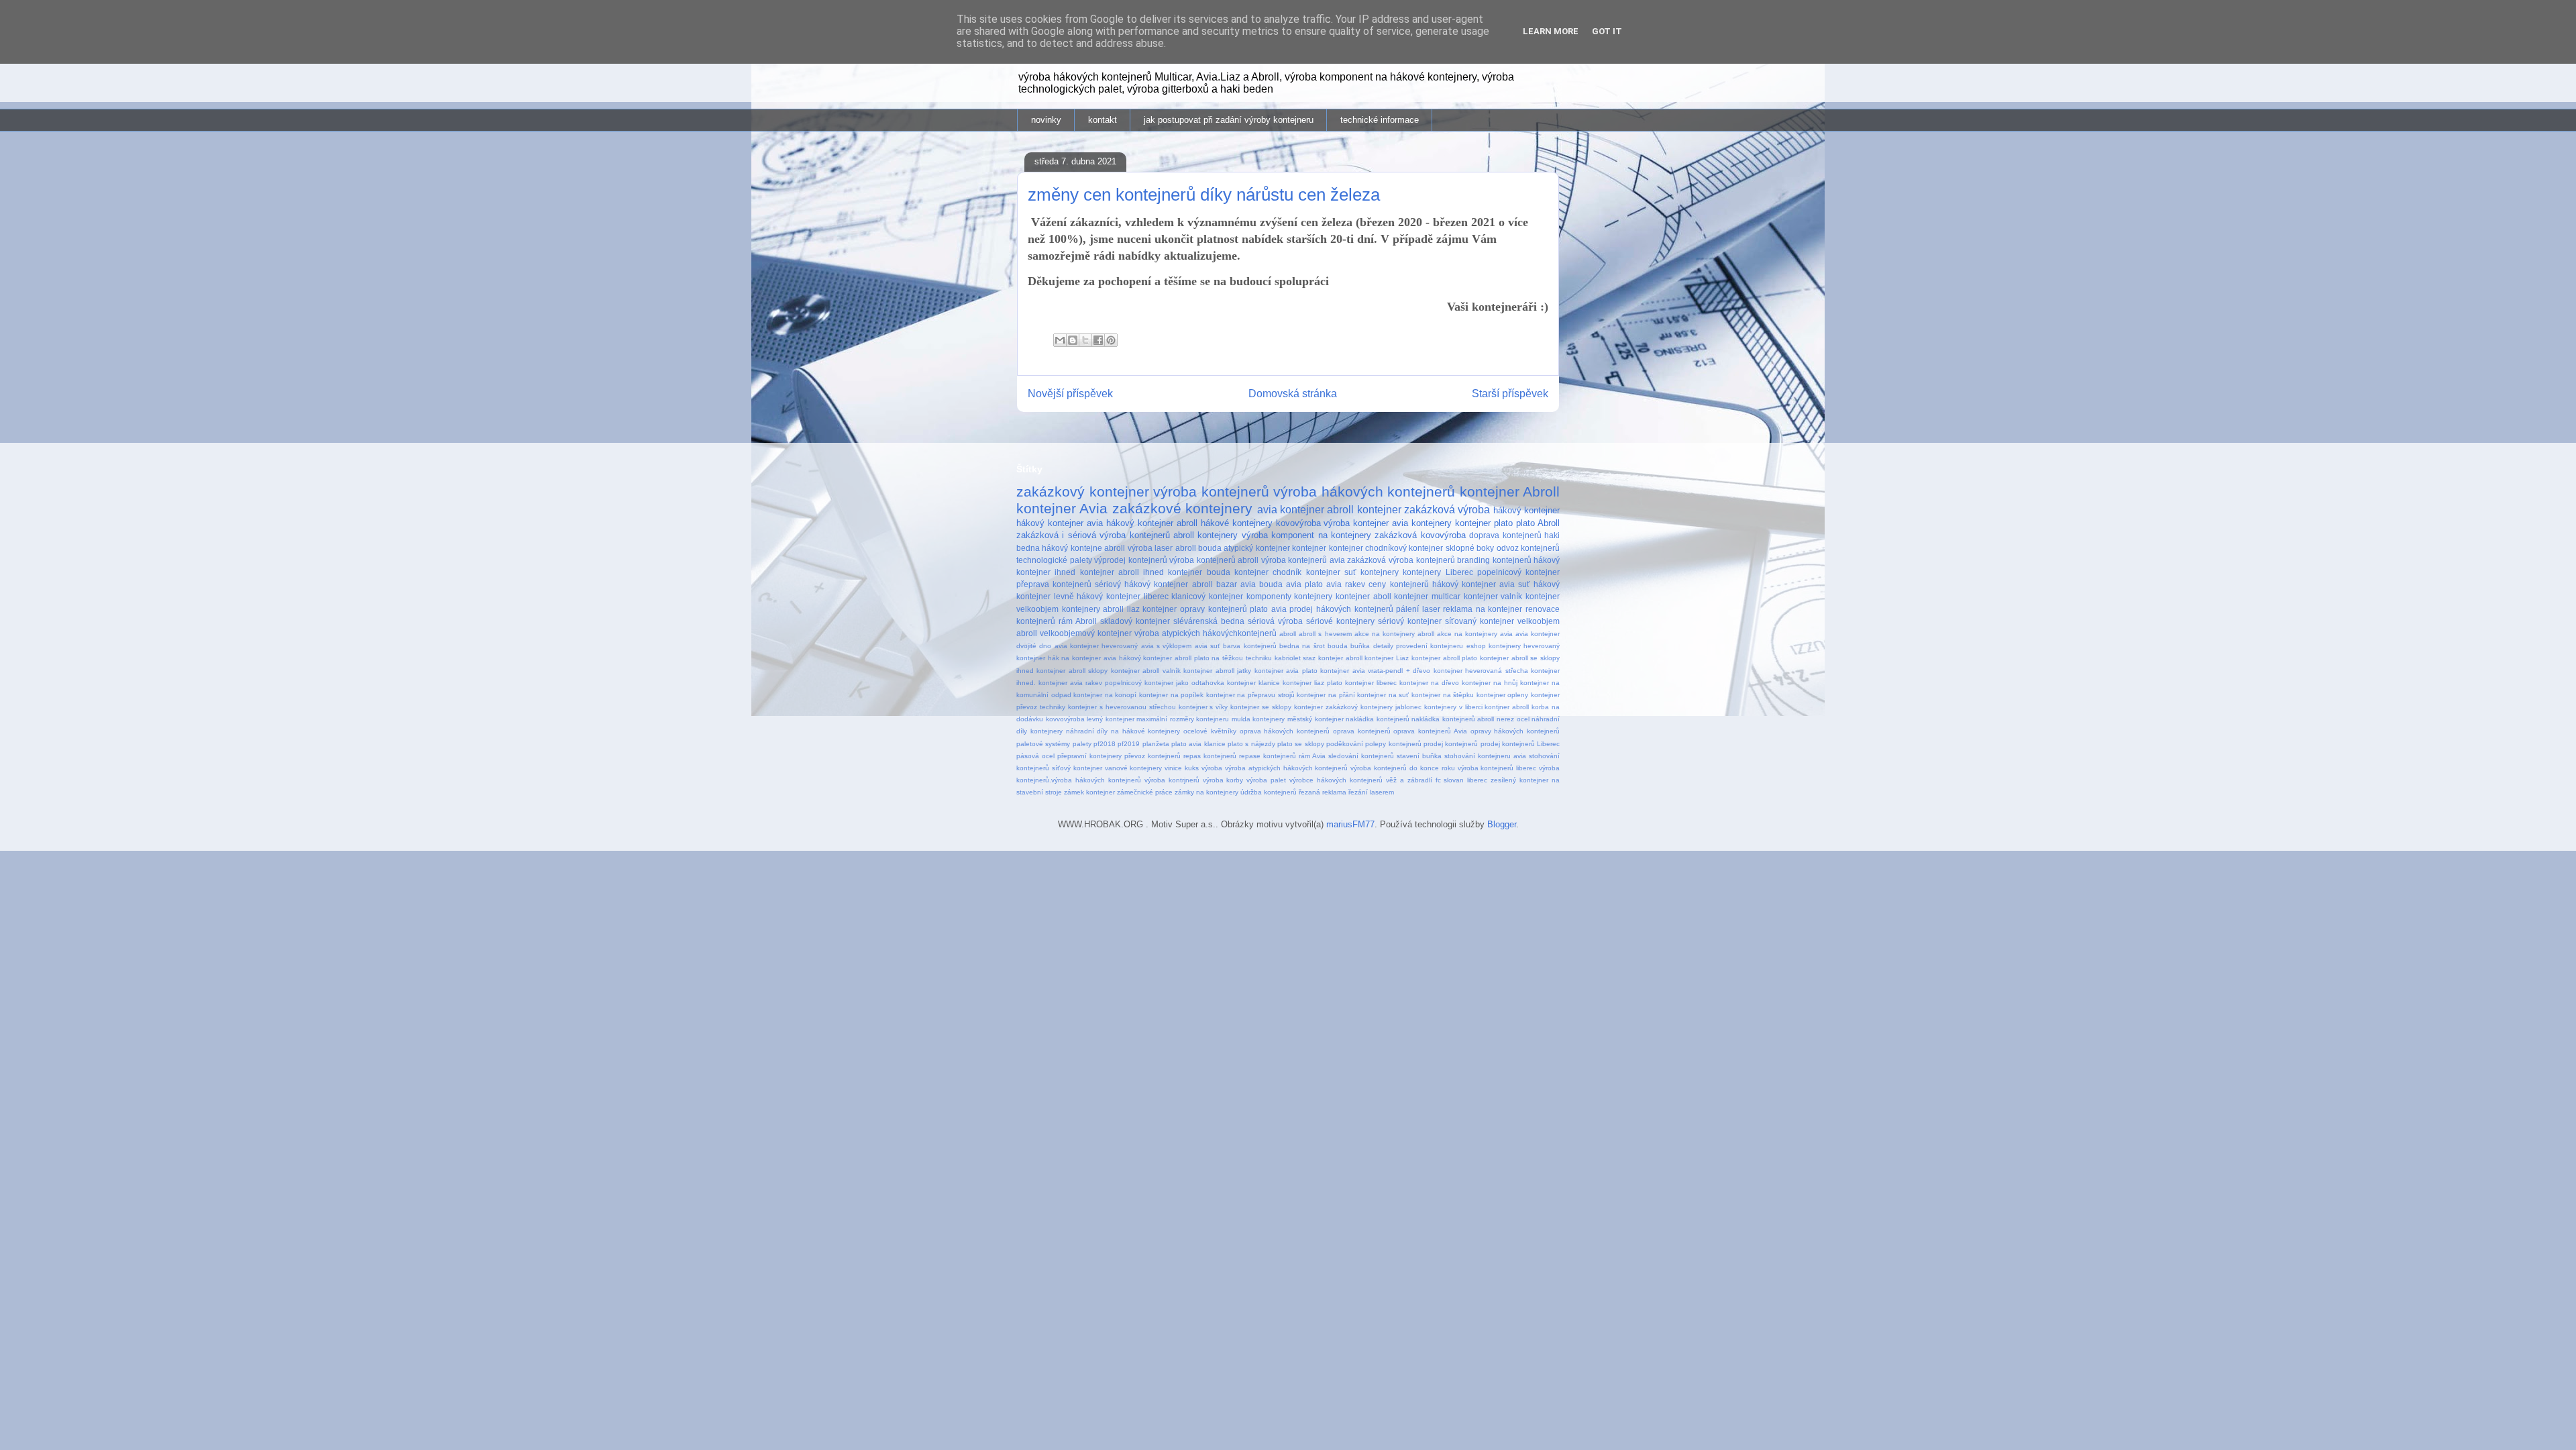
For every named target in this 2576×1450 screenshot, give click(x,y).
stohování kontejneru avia (1485, 756)
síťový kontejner (1077, 768)
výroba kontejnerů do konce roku (1402, 768)
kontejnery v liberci (1453, 707)
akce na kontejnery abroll (1394, 634)
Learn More (1551, 31)
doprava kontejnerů (1505, 535)
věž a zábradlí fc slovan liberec (1437, 780)
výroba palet (1266, 780)
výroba (1212, 768)
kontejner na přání (1326, 695)
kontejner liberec (1371, 683)
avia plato (1304, 584)
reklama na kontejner (1483, 609)
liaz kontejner (1152, 609)
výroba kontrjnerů (1172, 780)
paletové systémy (1043, 744)
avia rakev (1346, 584)
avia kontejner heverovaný (1096, 646)
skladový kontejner (1135, 621)
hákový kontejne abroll (1083, 548)
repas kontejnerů (1210, 756)
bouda (1338, 646)
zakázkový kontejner (1083, 491)
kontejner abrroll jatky (1217, 671)
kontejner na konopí (1105, 695)
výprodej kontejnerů (1131, 560)
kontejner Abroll (1510, 491)
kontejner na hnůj (1490, 683)
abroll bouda (1198, 548)
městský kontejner (1316, 719)
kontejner (1309, 548)
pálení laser (1418, 609)
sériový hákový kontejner (1141, 584)
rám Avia (1312, 756)
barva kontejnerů (1249, 646)
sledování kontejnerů (1361, 756)
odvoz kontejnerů (1528, 548)
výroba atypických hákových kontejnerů (1287, 768)
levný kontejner (1111, 719)
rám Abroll (1078, 621)
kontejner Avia (1062, 508)
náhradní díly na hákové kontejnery (1123, 731)
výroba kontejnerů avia (1303, 560)
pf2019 (1129, 744)
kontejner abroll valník (1146, 671)
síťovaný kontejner (1480, 621)
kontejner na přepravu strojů (1250, 695)
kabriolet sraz (1295, 658)
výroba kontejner (1356, 523)
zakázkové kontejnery (1182, 508)
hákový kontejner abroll (1152, 523)
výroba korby (1223, 780)
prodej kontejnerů (1451, 744)
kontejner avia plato (1286, 671)
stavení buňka (1419, 756)
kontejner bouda (1199, 572)
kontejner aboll (1363, 596)
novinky (1046, 120)
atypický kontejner (1256, 548)
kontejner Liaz (1387, 658)
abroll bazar (1215, 584)
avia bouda (1262, 584)
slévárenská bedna (1209, 621)
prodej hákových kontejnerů (1341, 609)
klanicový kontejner (1207, 596)
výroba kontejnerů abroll (1214, 560)
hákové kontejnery (1237, 523)
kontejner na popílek (1171, 695)
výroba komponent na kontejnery (1306, 535)
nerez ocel (1513, 719)
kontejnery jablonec (1391, 707)
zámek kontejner (1089, 792)
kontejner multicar (1427, 596)
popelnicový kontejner (1518, 572)
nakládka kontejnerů (1378, 719)
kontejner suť (1331, 572)
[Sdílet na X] (1085, 340)
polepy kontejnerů (1393, 744)
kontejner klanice (1253, 683)
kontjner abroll (1507, 707)
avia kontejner (1291, 510)
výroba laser (1150, 548)
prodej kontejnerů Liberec (1520, 744)
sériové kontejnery (1340, 621)
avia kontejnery (1422, 523)
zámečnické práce (1145, 792)
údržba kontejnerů (1269, 792)
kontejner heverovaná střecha (1481, 671)
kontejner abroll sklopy (1072, 671)
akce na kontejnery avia (1475, 634)
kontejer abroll (1340, 658)
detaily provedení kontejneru (1418, 646)
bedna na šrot (1302, 646)
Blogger (1502, 824)
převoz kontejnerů (1152, 756)
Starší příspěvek (1510, 394)
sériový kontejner (1410, 621)
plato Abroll (1538, 523)
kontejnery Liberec (1438, 572)
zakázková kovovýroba (1420, 535)
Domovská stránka (1293, 394)
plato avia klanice (1198, 744)
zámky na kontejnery (1206, 792)
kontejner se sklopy (1261, 707)
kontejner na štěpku (1443, 695)
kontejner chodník (1268, 572)
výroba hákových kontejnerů (1364, 491)
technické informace (1380, 120)
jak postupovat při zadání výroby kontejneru (1229, 120)
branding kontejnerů (1494, 560)
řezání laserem (1371, 792)
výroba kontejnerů (1211, 491)
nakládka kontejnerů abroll (1453, 719)
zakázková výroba (1447, 510)
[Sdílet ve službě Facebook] (1098, 340)
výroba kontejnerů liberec (1497, 768)
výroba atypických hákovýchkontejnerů (1205, 633)
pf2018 (1105, 744)
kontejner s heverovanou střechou (1122, 707)
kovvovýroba (1065, 719)
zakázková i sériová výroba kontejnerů (1093, 535)
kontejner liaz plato (1312, 683)
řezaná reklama (1323, 792)
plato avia (1268, 609)
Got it (1607, 31)
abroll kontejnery (1205, 535)
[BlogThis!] (1073, 340)
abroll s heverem (1325, 634)
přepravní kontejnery (1089, 756)
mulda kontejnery (1258, 719)
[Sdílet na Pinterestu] (1111, 340)
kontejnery (1380, 572)
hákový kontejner (1526, 510)
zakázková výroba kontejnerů (1401, 560)
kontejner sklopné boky (1451, 548)
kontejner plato (1484, 523)
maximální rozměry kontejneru (1183, 719)
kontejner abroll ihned (1122, 572)
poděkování (1345, 744)
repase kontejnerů (1268, 756)
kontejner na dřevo (1429, 683)
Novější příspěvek (1070, 394)
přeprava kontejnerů (1054, 584)
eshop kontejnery (1494, 646)
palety (1082, 744)
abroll (1288, 634)
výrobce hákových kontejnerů (1336, 780)
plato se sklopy (1301, 744)
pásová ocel (1035, 756)
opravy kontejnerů (1214, 609)
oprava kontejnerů (1362, 731)
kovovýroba (1298, 523)
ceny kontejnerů (1398, 584)
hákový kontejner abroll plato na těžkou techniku (1195, 658)
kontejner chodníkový (1368, 548)
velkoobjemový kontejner (1086, 633)
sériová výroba (1275, 621)
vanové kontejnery (1134, 768)
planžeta (1156, 744)
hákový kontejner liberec (1122, 596)
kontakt (1103, 120)
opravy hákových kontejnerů (1515, 731)
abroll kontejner (1364, 510)
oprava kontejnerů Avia (1430, 731)
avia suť (1207, 646)
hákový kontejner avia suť (1481, 584)
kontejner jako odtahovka (1184, 683)
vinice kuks (1182, 768)
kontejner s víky (1203, 707)
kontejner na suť (1383, 695)
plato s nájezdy (1251, 744)
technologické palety (1054, 560)
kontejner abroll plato (1444, 658)
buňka (1360, 646)
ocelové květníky (1210, 731)
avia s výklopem (1167, 646)
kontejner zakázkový (1326, 707)
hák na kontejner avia (1082, 658)
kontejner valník (1493, 596)
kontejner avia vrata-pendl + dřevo (1375, 671)
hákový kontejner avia (1060, 523)
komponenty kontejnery (1290, 596)
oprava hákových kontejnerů (1285, 731)
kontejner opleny (1503, 695)
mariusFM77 (1350, 824)
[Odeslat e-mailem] (1060, 340)
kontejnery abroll (1093, 609)
